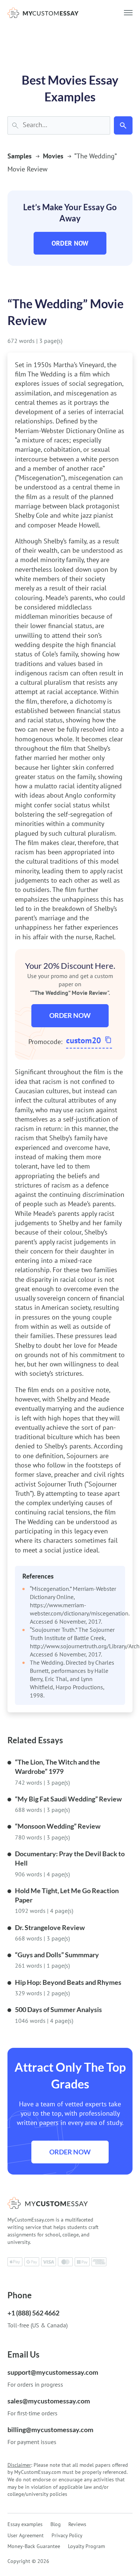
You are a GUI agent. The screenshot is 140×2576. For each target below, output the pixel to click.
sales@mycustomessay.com (49, 2401)
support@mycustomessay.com (53, 2372)
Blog (56, 2524)
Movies (53, 156)
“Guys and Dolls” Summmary (57, 1955)
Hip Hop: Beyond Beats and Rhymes (68, 1982)
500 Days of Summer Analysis (58, 2009)
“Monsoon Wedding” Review (58, 1826)
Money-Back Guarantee (34, 2546)
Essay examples (25, 2524)
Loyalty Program (86, 2546)
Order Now (70, 243)
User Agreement (26, 2535)
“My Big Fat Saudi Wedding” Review (68, 1799)
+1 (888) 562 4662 (33, 2313)
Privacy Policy (67, 2535)
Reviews (77, 2524)
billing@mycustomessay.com (50, 2430)
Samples (20, 156)
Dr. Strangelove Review (50, 1927)
